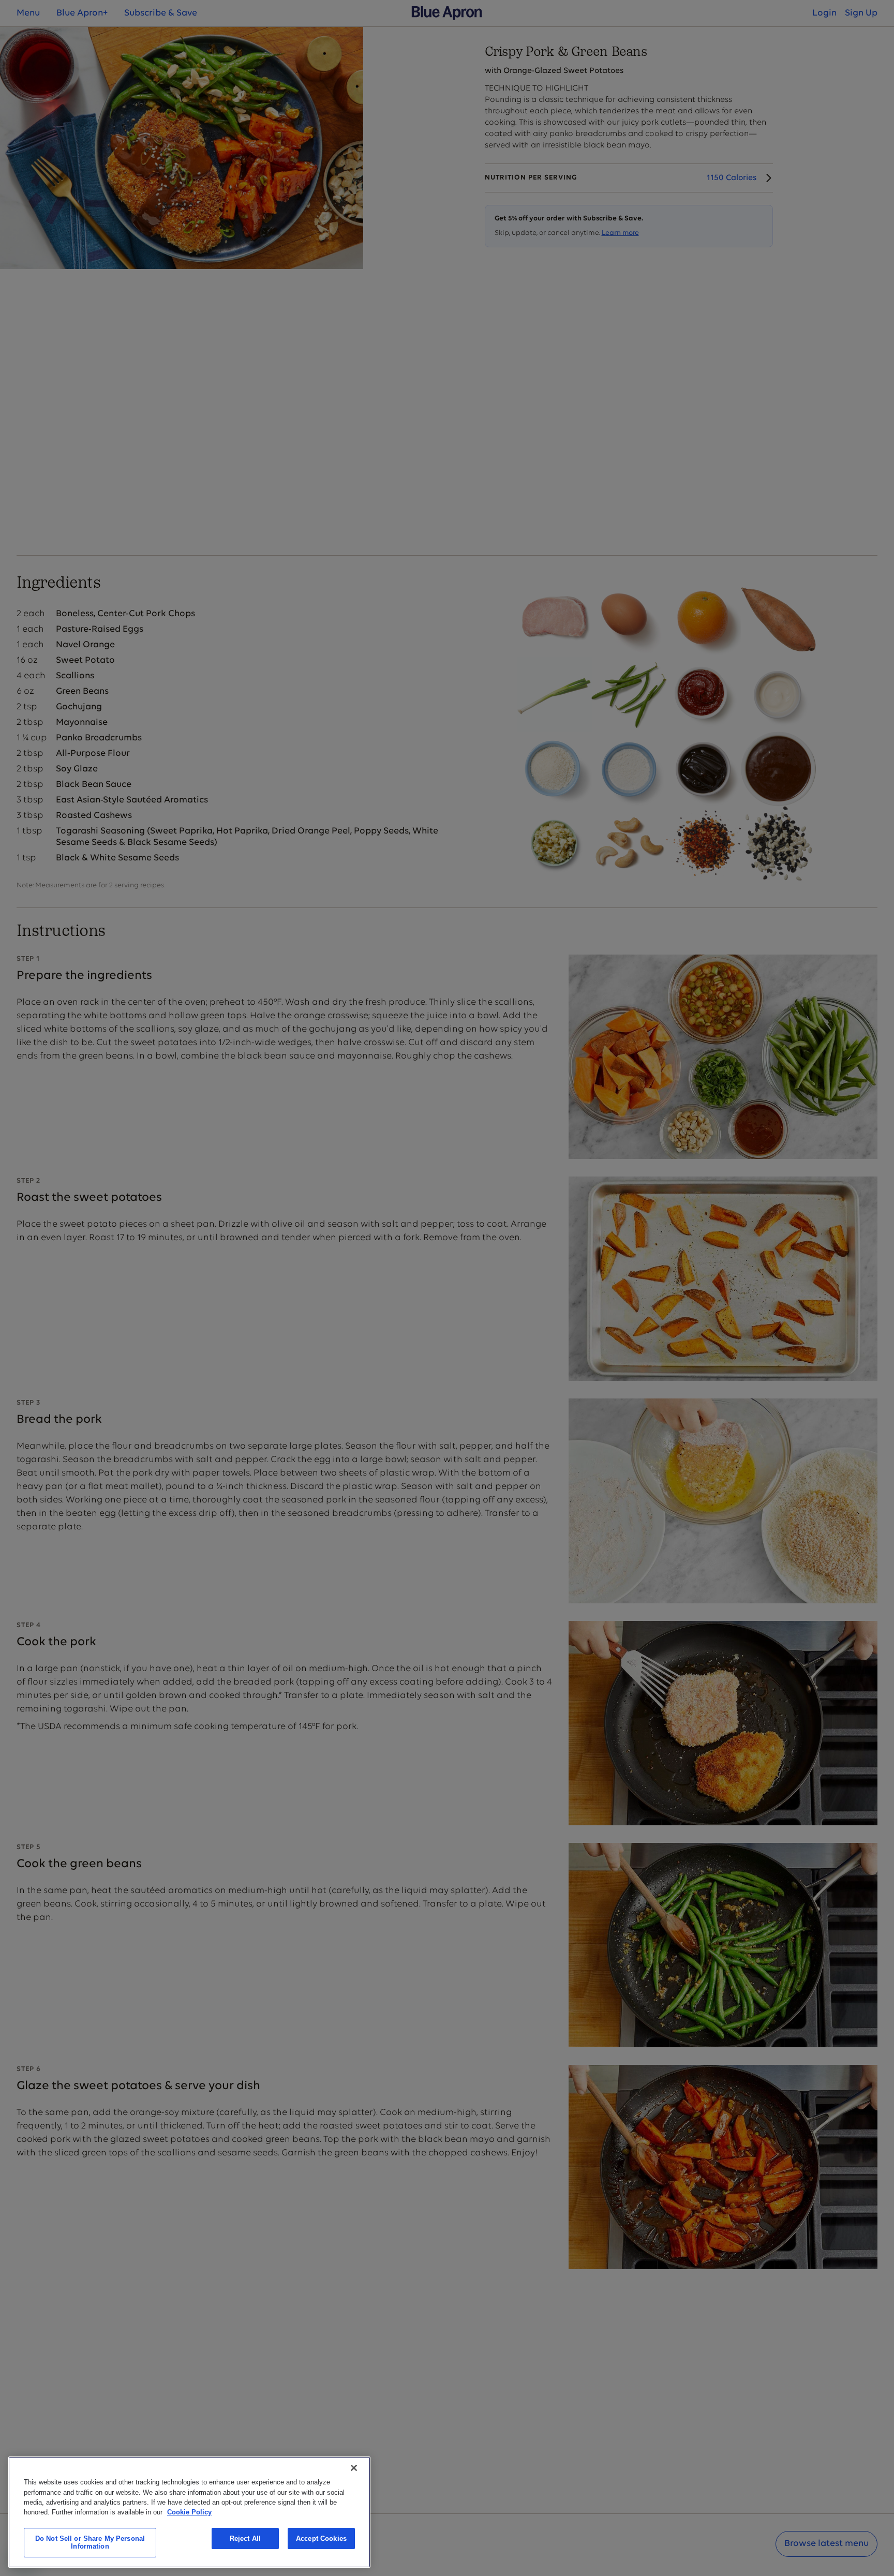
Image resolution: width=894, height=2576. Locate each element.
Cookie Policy (189, 2512)
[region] (189, 2512)
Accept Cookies (321, 2538)
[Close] (354, 2468)
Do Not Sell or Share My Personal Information (90, 2543)
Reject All (245, 2538)
